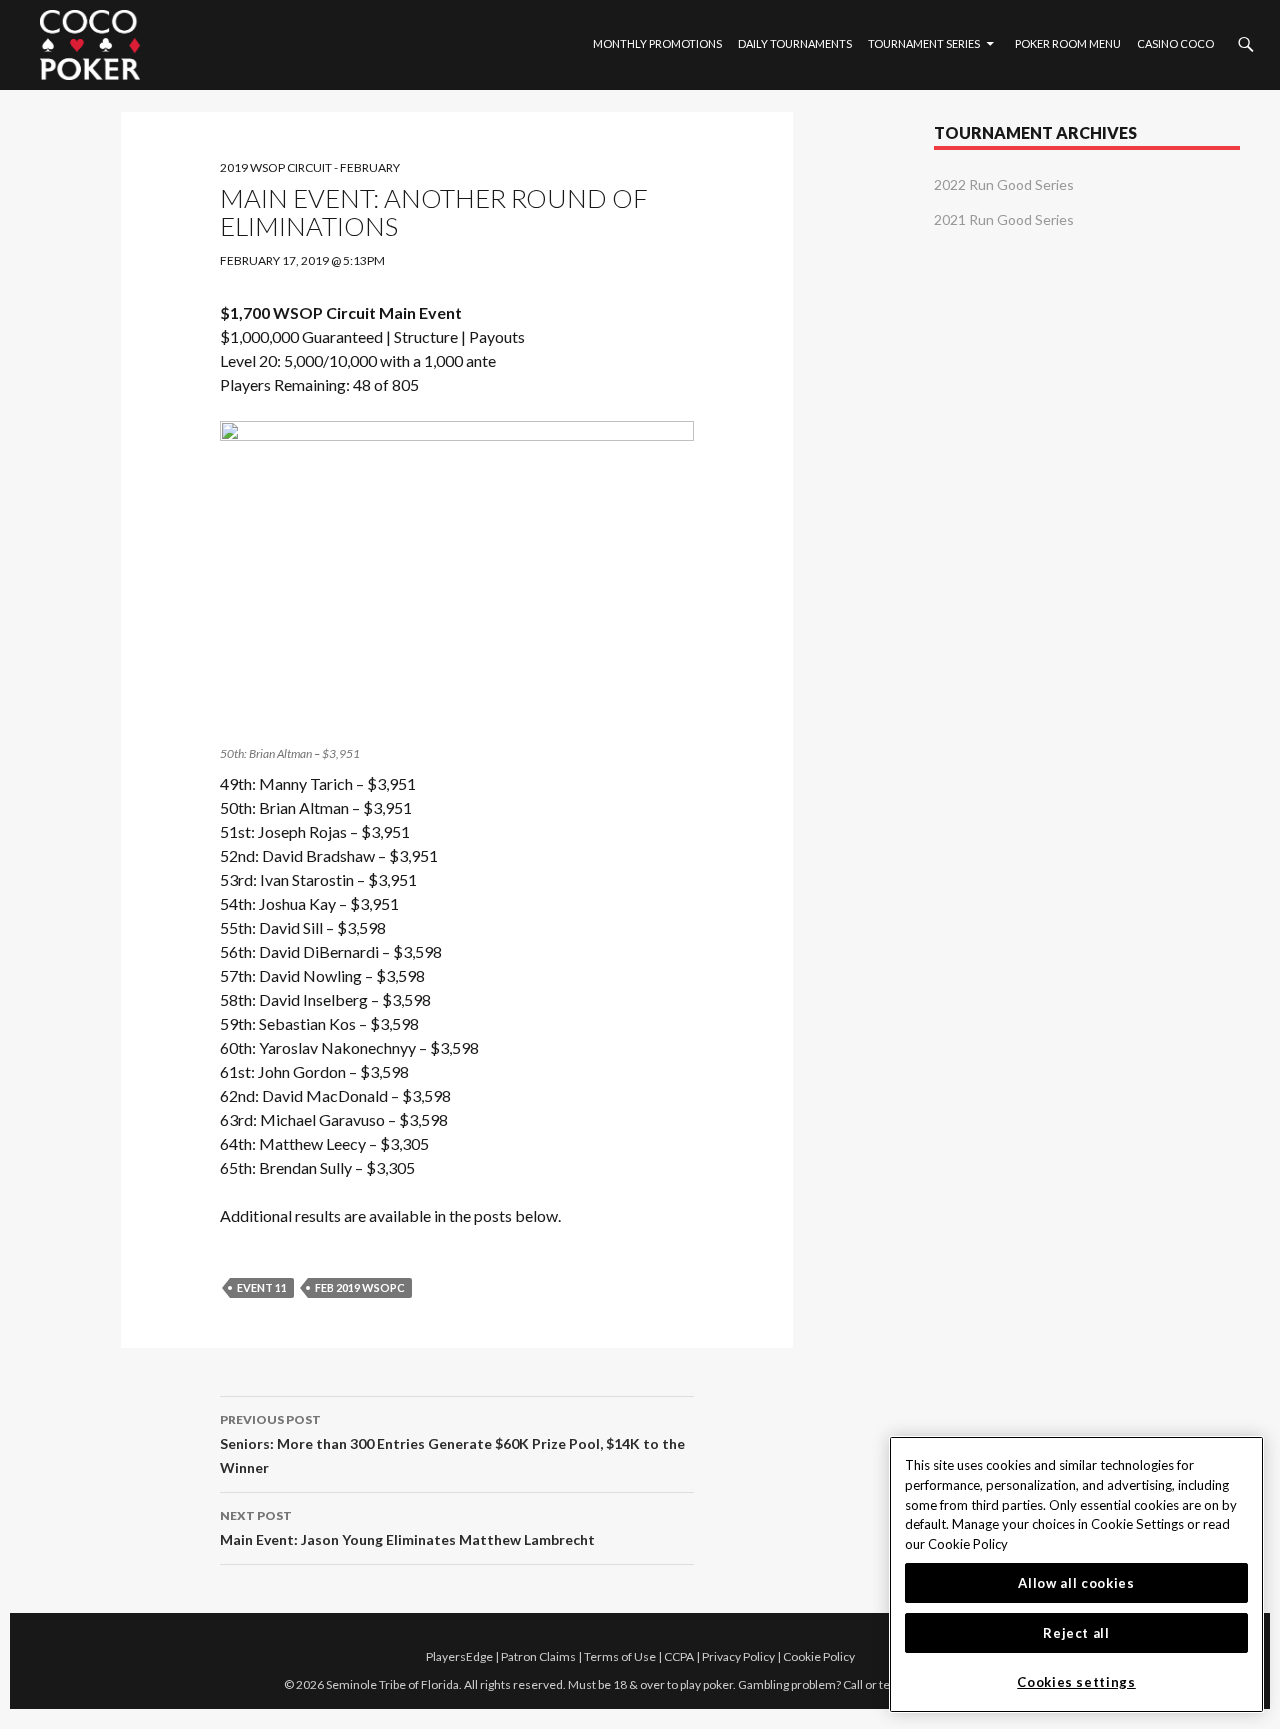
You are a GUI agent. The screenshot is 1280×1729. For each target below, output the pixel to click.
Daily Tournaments (795, 43)
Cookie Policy (819, 1656)
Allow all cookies (1076, 1583)
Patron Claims (538, 1656)
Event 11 (262, 1287)
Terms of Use (620, 1656)
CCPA (679, 1656)
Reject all (1076, 1633)
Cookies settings (1076, 1682)
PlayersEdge (459, 1656)
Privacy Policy (738, 1656)
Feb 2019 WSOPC (360, 1287)
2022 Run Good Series (1004, 184)
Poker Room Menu (1068, 43)
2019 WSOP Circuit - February (310, 167)
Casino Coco (1175, 43)
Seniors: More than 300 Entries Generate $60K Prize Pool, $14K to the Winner (452, 1444)
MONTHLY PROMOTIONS (657, 43)
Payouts (497, 336)
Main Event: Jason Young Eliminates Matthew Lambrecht (407, 1528)
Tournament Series (924, 43)
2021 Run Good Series (1004, 219)
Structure (426, 336)
